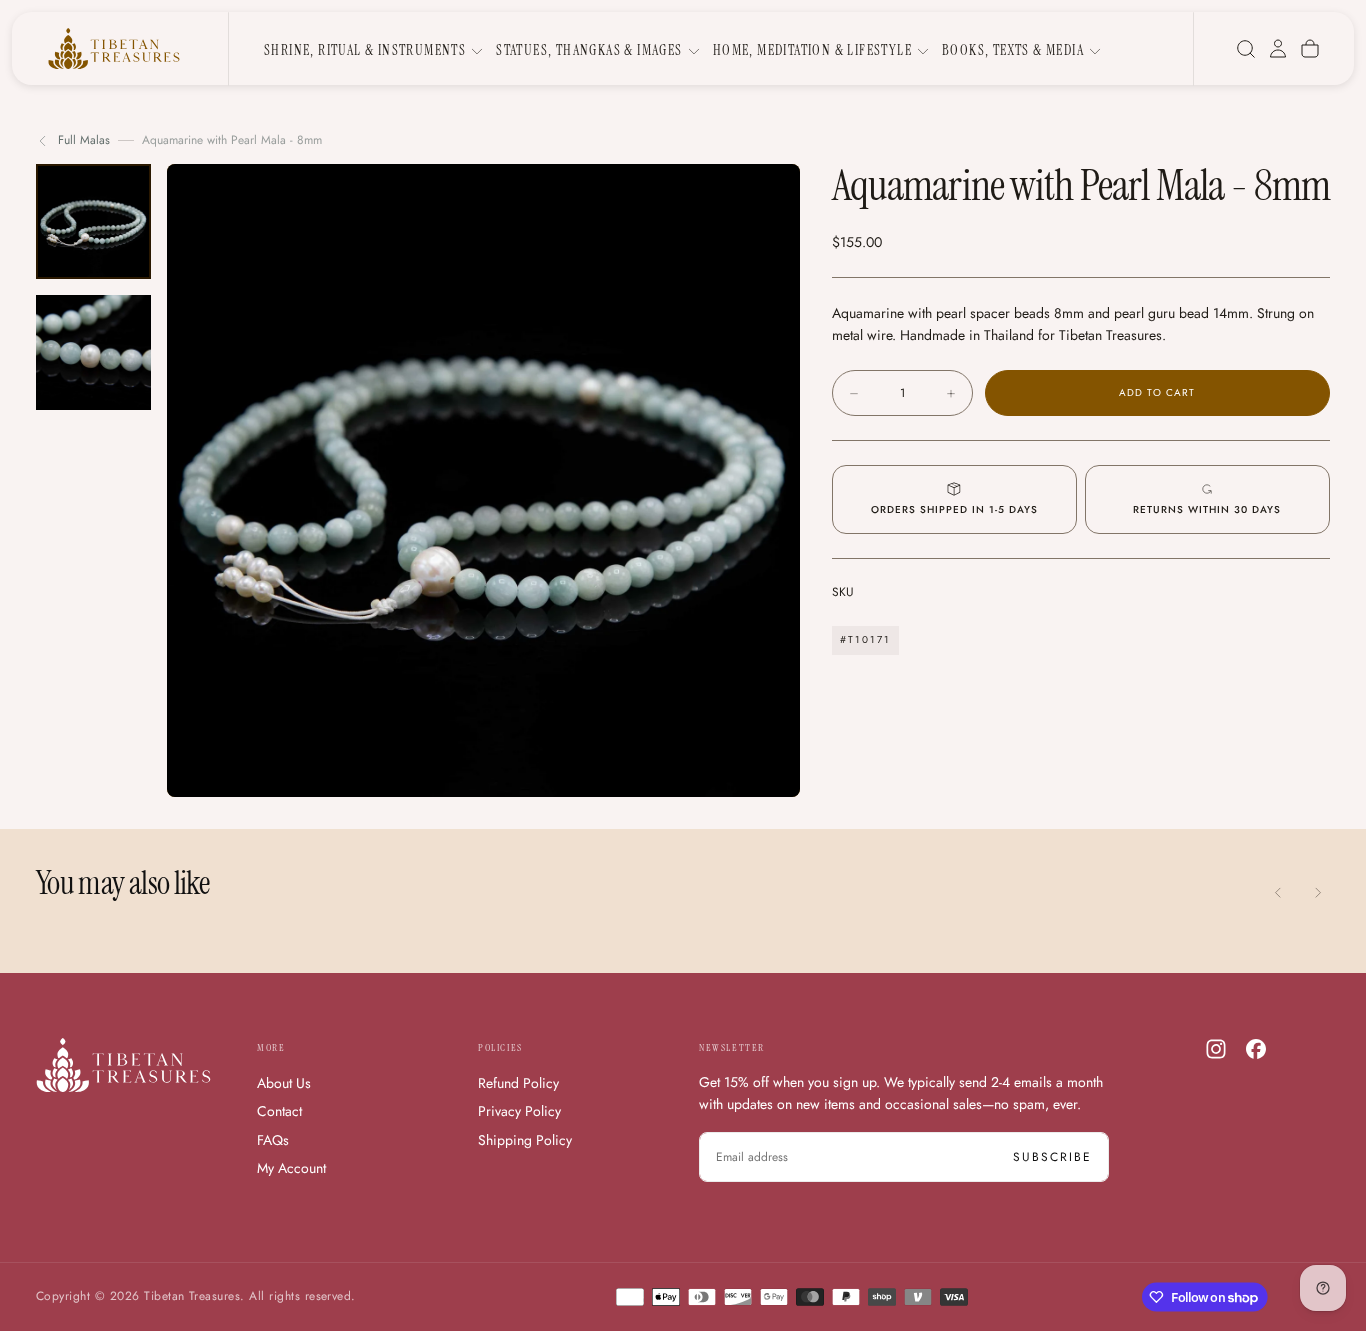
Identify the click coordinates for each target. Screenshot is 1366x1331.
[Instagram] (1216, 1049)
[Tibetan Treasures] (123, 1065)
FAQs (273, 1140)
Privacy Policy (519, 1111)
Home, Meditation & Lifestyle (812, 50)
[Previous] (1278, 893)
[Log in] (1278, 49)
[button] (1246, 49)
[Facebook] (1256, 1049)
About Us (284, 1083)
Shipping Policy (525, 1140)
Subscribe (1052, 1157)
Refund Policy (518, 1083)
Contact (279, 1111)
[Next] (1318, 893)
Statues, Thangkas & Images (589, 50)
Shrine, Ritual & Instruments (365, 50)
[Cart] (1310, 49)
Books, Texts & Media (1013, 50)
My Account (291, 1168)
